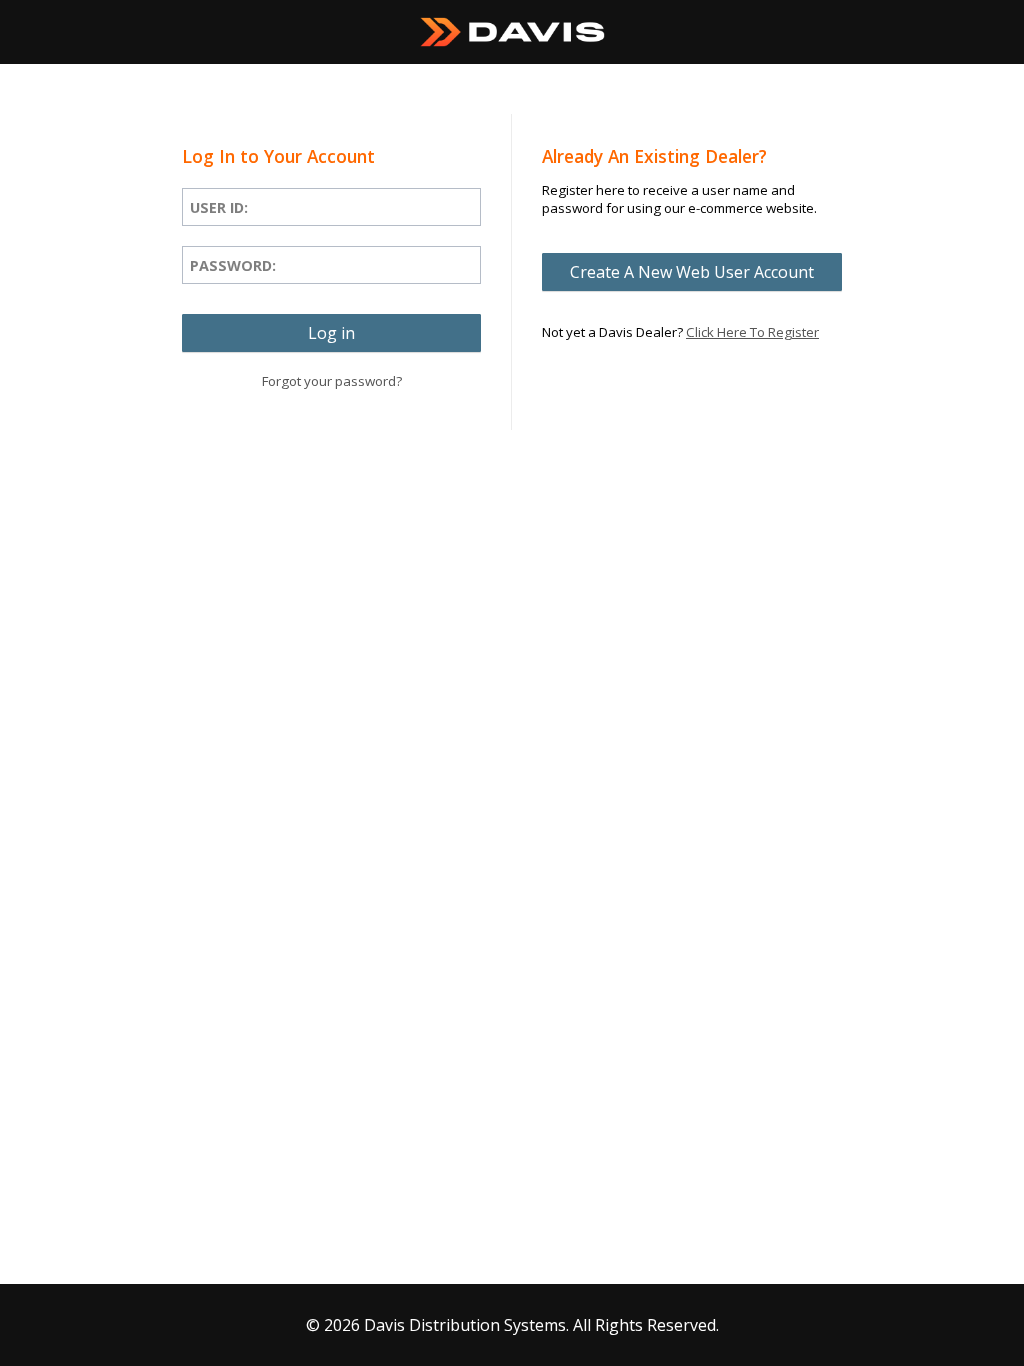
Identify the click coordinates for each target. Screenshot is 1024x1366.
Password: (233, 265)
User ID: (219, 207)
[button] (331, 333)
